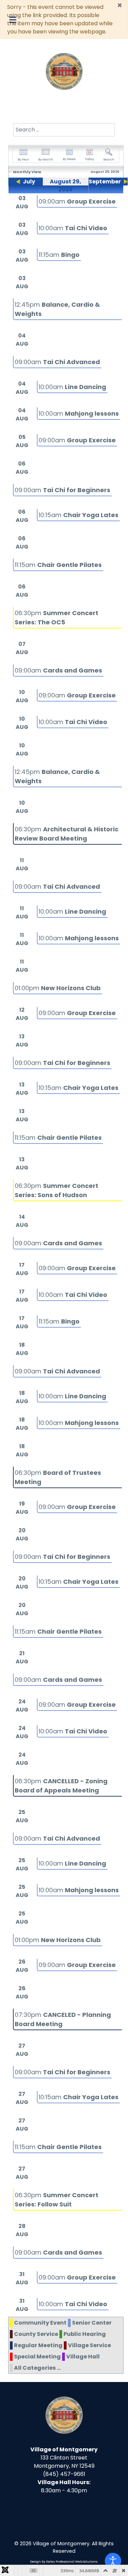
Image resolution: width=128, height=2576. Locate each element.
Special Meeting (37, 2357)
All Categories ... (37, 2368)
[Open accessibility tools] (113, 2561)
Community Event (40, 2323)
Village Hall (83, 2357)
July (29, 182)
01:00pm (58, 988)
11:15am (59, 255)
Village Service (89, 2345)
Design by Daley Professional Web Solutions (64, 2562)
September (105, 182)
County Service (36, 2334)
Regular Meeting (38, 2345)
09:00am (77, 201)
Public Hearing (85, 2334)
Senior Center (92, 2323)
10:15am (79, 515)
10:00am (73, 228)
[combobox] (64, 130)
